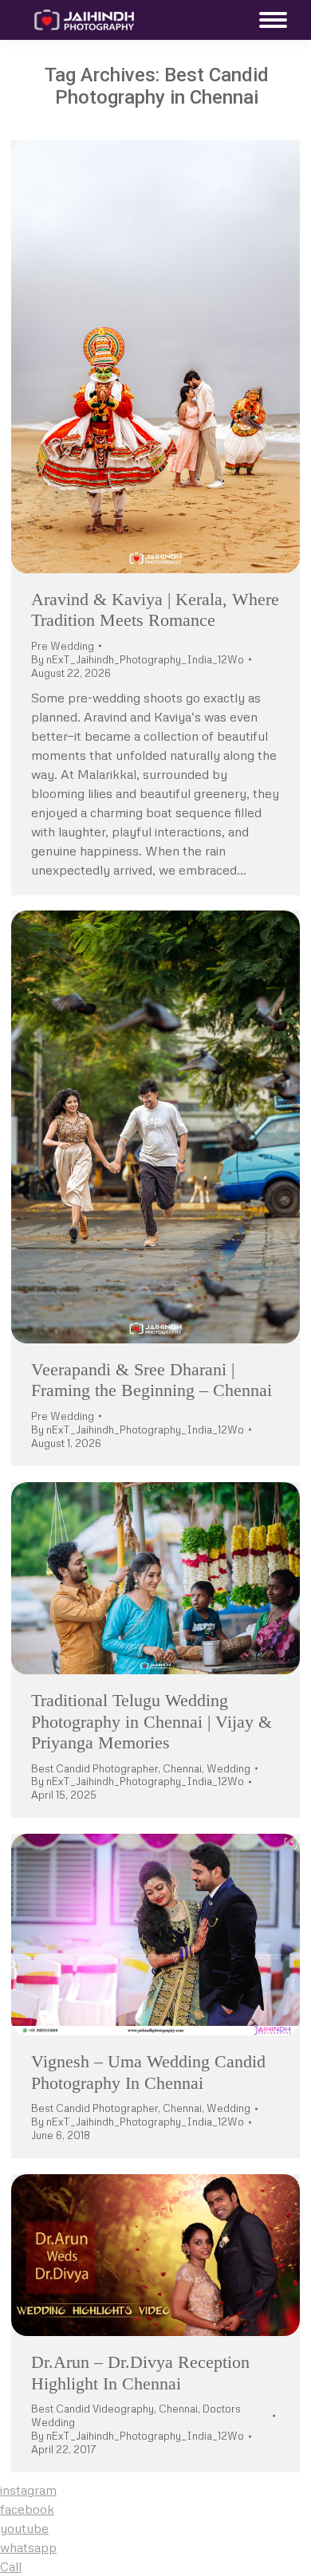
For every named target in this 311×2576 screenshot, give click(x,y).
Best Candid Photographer (94, 1768)
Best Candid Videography (93, 2409)
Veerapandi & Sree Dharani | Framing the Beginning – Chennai (152, 1380)
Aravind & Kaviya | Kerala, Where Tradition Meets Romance (155, 610)
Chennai (182, 1768)
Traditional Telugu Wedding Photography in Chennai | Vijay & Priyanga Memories (152, 1721)
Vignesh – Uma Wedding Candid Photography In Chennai (148, 2072)
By (138, 659)
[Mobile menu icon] (269, 20)
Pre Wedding (63, 646)
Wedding (228, 1768)
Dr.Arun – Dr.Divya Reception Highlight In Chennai (140, 2372)
